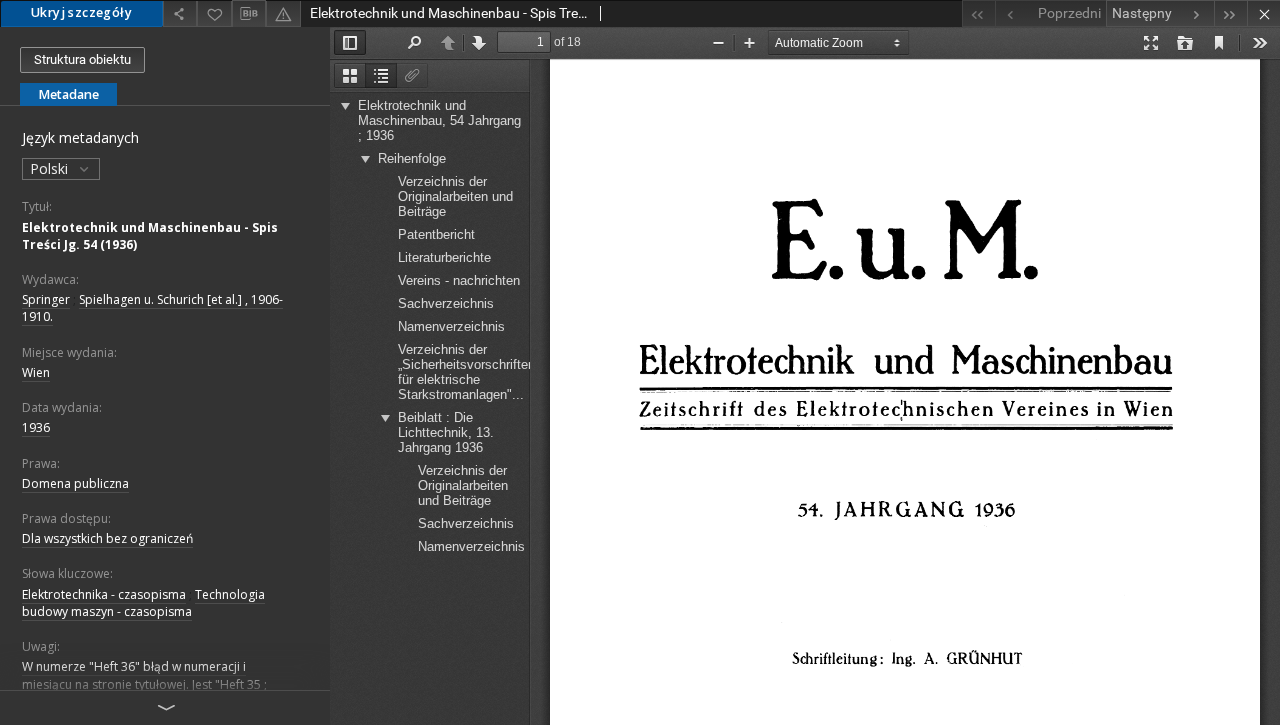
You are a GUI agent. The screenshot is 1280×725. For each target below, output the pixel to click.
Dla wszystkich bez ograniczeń (107, 538)
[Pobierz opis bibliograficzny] (249, 14)
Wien (36, 372)
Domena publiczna (75, 483)
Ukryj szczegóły (81, 12)
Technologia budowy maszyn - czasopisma (143, 603)
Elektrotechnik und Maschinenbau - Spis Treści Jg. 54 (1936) (150, 236)
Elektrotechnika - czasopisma (104, 594)
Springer (46, 299)
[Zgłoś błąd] (283, 13)
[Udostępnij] (180, 13)
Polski (51, 168)
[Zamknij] (1263, 13)
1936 (36, 427)
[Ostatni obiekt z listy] (1230, 13)
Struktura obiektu (82, 59)
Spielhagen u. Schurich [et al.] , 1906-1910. (152, 308)
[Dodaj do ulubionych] (214, 13)
